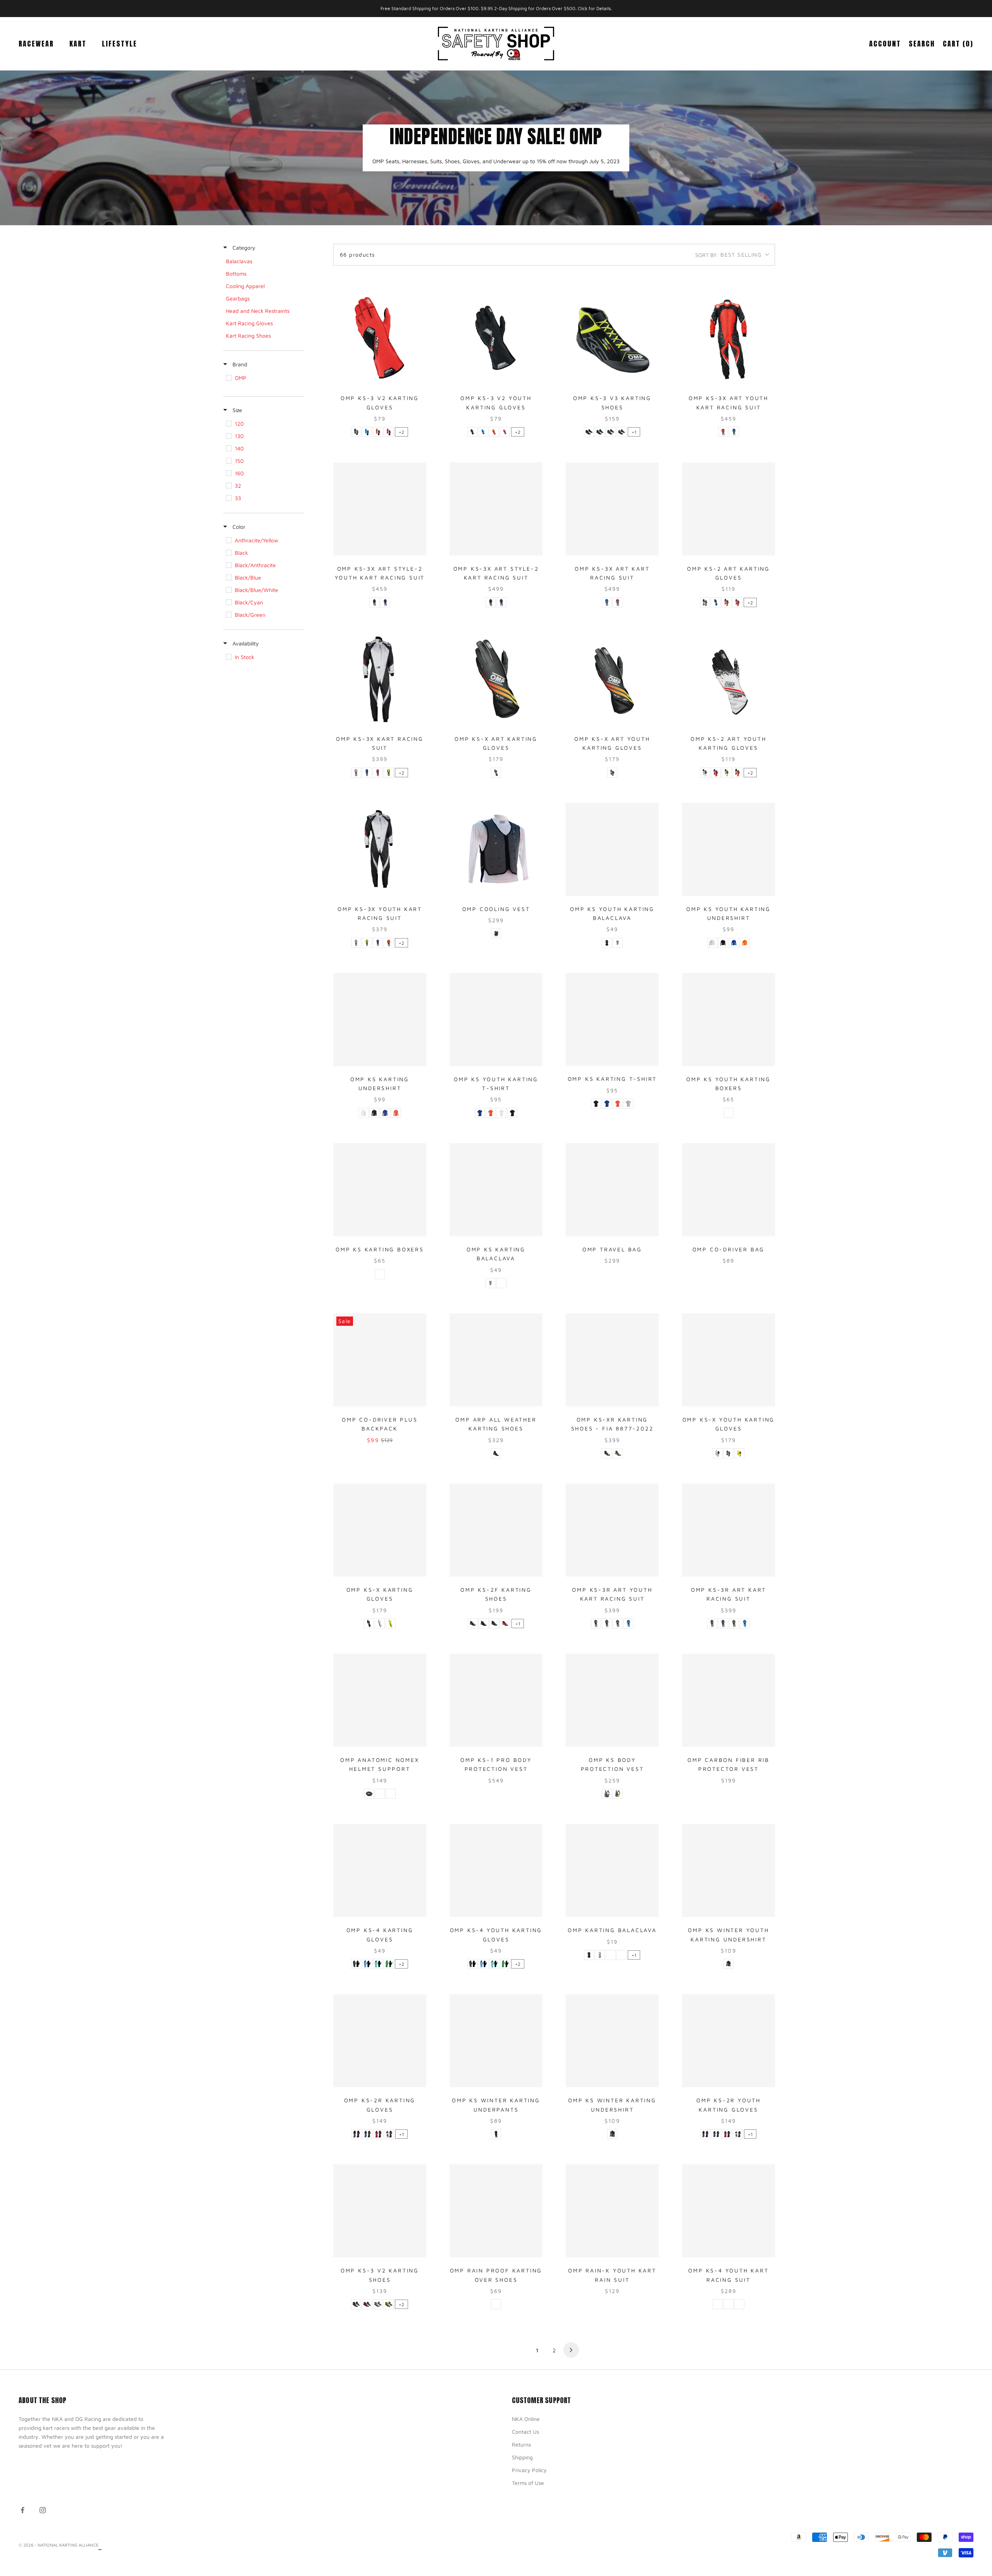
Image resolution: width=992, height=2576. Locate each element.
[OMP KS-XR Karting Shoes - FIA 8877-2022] (612, 1360)
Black (356, 432)
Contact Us (525, 2432)
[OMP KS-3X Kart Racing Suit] (380, 679)
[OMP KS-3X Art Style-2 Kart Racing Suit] (496, 509)
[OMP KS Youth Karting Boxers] (728, 1020)
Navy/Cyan (494, 1624)
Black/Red (611, 432)
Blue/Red (385, 602)
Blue (734, 943)
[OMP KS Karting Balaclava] (496, 1190)
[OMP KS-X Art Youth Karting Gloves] (612, 679)
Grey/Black (356, 773)
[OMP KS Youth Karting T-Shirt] (496, 1020)
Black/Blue (734, 432)
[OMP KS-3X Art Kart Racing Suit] (612, 509)
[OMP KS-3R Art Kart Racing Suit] (728, 1530)
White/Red (389, 2134)
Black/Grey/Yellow (618, 1453)
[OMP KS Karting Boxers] (380, 1190)
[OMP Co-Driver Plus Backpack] (380, 1360)
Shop (43, 81)
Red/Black (389, 432)
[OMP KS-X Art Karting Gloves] (496, 679)
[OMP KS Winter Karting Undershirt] (612, 2041)
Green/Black (389, 1964)
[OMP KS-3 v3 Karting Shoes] (612, 338)
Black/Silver (622, 432)
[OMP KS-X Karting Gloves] (380, 1530)
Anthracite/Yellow (705, 602)
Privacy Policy (529, 2470)
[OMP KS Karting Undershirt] (380, 1020)
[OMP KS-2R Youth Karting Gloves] (728, 2041)
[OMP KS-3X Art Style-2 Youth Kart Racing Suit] (380, 509)
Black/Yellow (374, 602)
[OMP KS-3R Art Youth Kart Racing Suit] (612, 1530)
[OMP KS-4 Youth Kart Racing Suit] (728, 2211)
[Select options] (417, 378)
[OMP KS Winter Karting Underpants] (496, 2041)
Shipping (522, 2457)
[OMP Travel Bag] (612, 1190)
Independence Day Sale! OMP (86, 81)
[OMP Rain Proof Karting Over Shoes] (496, 2211)
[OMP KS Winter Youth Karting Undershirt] (728, 1870)
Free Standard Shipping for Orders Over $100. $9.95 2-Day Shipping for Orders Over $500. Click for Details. (496, 8)
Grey (496, 933)
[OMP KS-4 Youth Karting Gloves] (496, 1870)
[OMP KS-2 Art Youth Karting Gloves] (728, 679)
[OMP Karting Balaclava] (612, 1870)
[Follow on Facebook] (22, 2510)
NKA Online (526, 2419)
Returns (521, 2444)
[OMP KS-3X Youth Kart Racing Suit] (380, 849)
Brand (239, 364)
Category (243, 248)
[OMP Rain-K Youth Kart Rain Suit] (612, 2211)
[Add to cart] (649, 1229)
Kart (78, 43)
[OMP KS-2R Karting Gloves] (380, 2041)
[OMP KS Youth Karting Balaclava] (612, 849)
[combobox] (732, 255)
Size (237, 410)
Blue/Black (367, 432)
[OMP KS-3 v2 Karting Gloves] (380, 338)
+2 (401, 432)
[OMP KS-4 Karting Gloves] (380, 1870)
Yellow (739, 1453)
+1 (634, 432)
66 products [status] (357, 254)
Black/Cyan (600, 432)
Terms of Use (528, 2483)
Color (238, 527)
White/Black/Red (705, 773)
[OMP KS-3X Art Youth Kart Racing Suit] (728, 338)
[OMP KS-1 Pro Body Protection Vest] (496, 1700)
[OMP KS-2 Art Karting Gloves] (728, 509)
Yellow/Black (727, 773)
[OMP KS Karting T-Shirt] (612, 1020)
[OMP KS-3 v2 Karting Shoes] (380, 2211)
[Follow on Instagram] (43, 2510)
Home (24, 81)
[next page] (571, 2350)
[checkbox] (263, 261)
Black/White (378, 2304)
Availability (245, 643)
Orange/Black (378, 432)
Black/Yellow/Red (496, 773)
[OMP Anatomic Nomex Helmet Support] (380, 1700)
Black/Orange (389, 943)
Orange (745, 943)
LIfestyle (120, 43)
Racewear (36, 43)
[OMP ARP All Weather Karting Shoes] (496, 1360)
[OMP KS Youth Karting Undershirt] (728, 849)
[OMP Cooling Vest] (496, 849)
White (618, 943)
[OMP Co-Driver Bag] (728, 1190)
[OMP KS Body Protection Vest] (612, 1700)
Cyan (378, 1964)
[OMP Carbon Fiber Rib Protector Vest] (728, 1700)
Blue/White (367, 1964)
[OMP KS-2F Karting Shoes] (496, 1530)
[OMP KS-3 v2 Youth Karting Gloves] (496, 338)
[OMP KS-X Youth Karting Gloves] (728, 1360)
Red (391, 1794)
